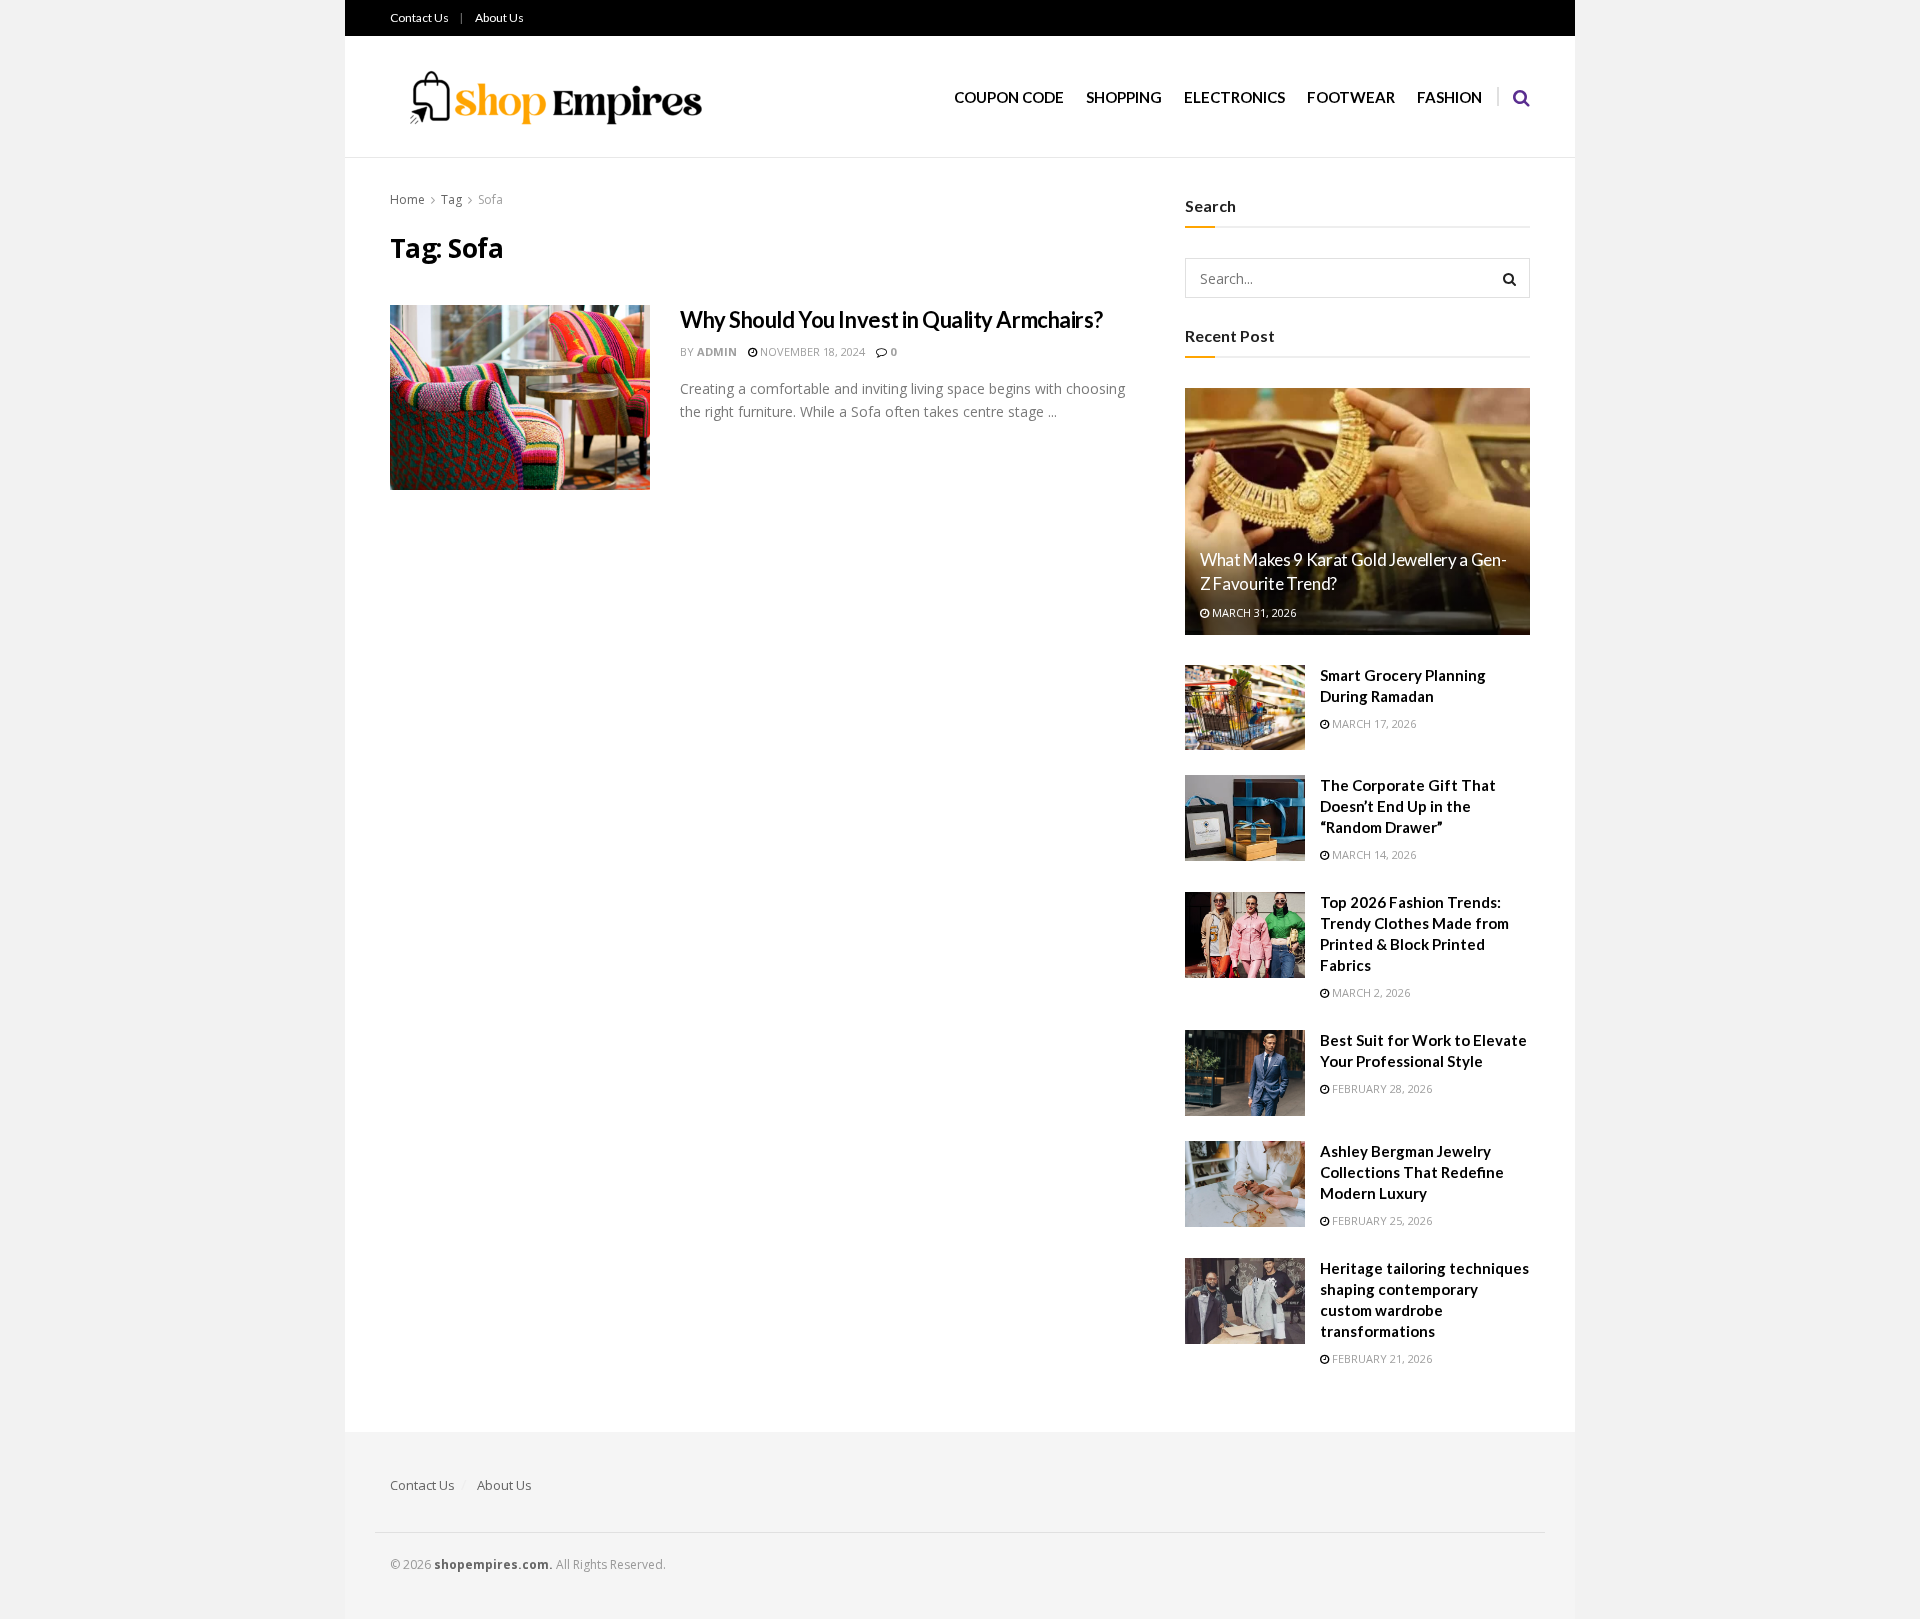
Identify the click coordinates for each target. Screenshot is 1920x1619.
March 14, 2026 (1372, 854)
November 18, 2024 (811, 351)
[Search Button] (1510, 278)
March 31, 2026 (1252, 612)
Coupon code (1009, 97)
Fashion (1449, 97)
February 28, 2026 (1380, 1088)
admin (717, 351)
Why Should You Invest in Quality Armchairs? (891, 319)
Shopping (1124, 97)
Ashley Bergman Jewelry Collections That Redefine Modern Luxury (1412, 1172)
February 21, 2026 (1380, 1358)
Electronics (1234, 97)
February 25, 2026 (1380, 1220)
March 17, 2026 (1372, 723)
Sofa (490, 199)
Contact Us (419, 17)
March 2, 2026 (1369, 992)
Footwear (1351, 97)
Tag (451, 199)
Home (407, 199)
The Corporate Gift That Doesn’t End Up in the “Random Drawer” (1408, 806)
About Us (499, 17)
